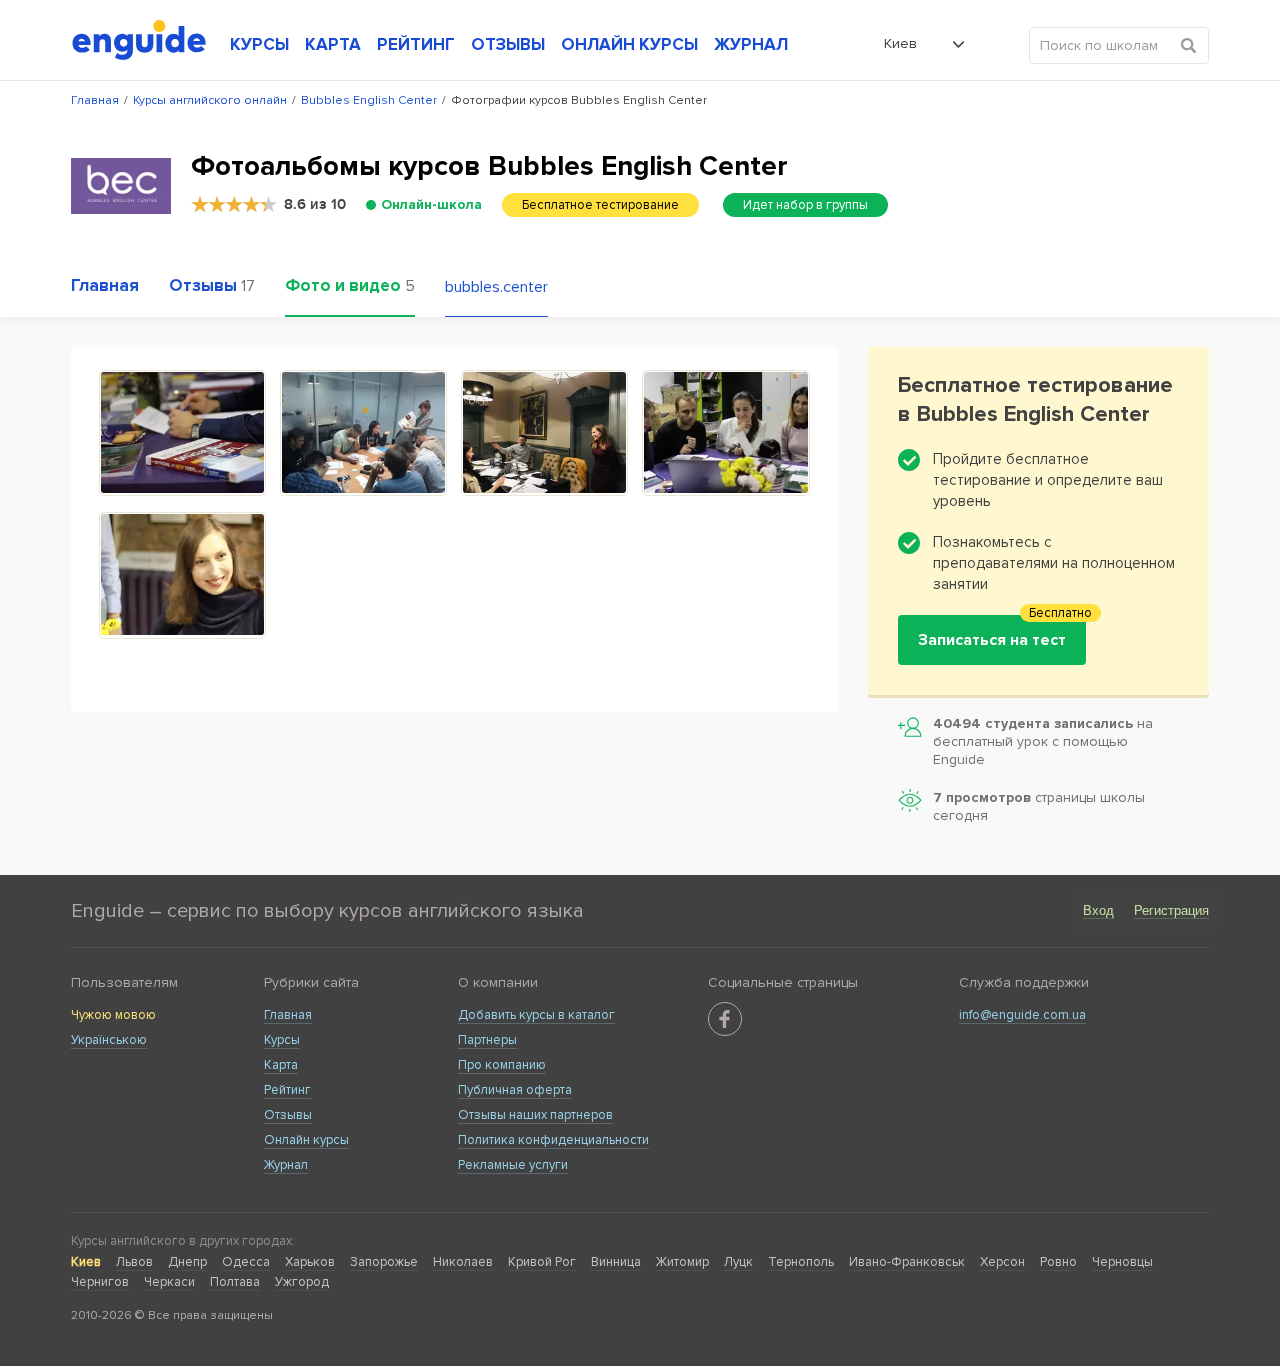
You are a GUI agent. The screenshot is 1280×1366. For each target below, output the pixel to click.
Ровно (1058, 1262)
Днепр (187, 1262)
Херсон (1002, 1262)
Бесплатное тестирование (600, 205)
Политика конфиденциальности (553, 1140)
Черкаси (169, 1282)
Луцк (738, 1262)
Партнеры (487, 1040)
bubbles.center (496, 287)
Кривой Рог (542, 1262)
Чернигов (100, 1282)
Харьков (310, 1262)
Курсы (282, 1040)
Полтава (235, 1282)
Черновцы (1122, 1262)
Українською (109, 1040)
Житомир (682, 1262)
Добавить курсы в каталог (536, 1015)
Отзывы (288, 1115)
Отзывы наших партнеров (535, 1115)
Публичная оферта (515, 1090)
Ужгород (302, 1282)
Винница (616, 1262)
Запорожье (384, 1262)
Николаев (463, 1262)
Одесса (246, 1262)
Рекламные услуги (513, 1165)
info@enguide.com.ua (1022, 1015)
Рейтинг (287, 1090)
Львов (134, 1262)
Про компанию (502, 1065)
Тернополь (801, 1262)
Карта (281, 1065)
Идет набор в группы (805, 205)
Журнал (286, 1165)
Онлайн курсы (306, 1140)
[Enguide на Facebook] (725, 1019)
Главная (288, 1015)
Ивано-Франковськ (907, 1262)
